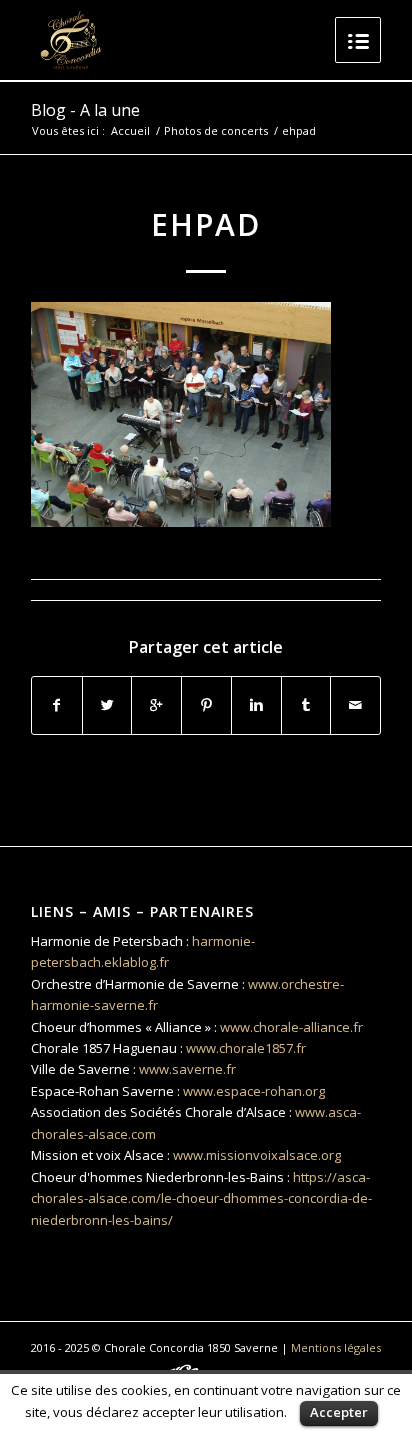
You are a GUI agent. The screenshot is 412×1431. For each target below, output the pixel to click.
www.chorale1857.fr (246, 1048)
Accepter (339, 1412)
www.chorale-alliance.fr (291, 1027)
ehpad (206, 224)
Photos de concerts (216, 130)
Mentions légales (336, 1347)
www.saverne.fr (187, 1069)
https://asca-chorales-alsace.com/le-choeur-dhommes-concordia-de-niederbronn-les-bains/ (201, 1198)
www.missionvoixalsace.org (257, 1155)
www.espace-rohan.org (254, 1091)
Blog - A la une (85, 110)
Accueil (130, 130)
